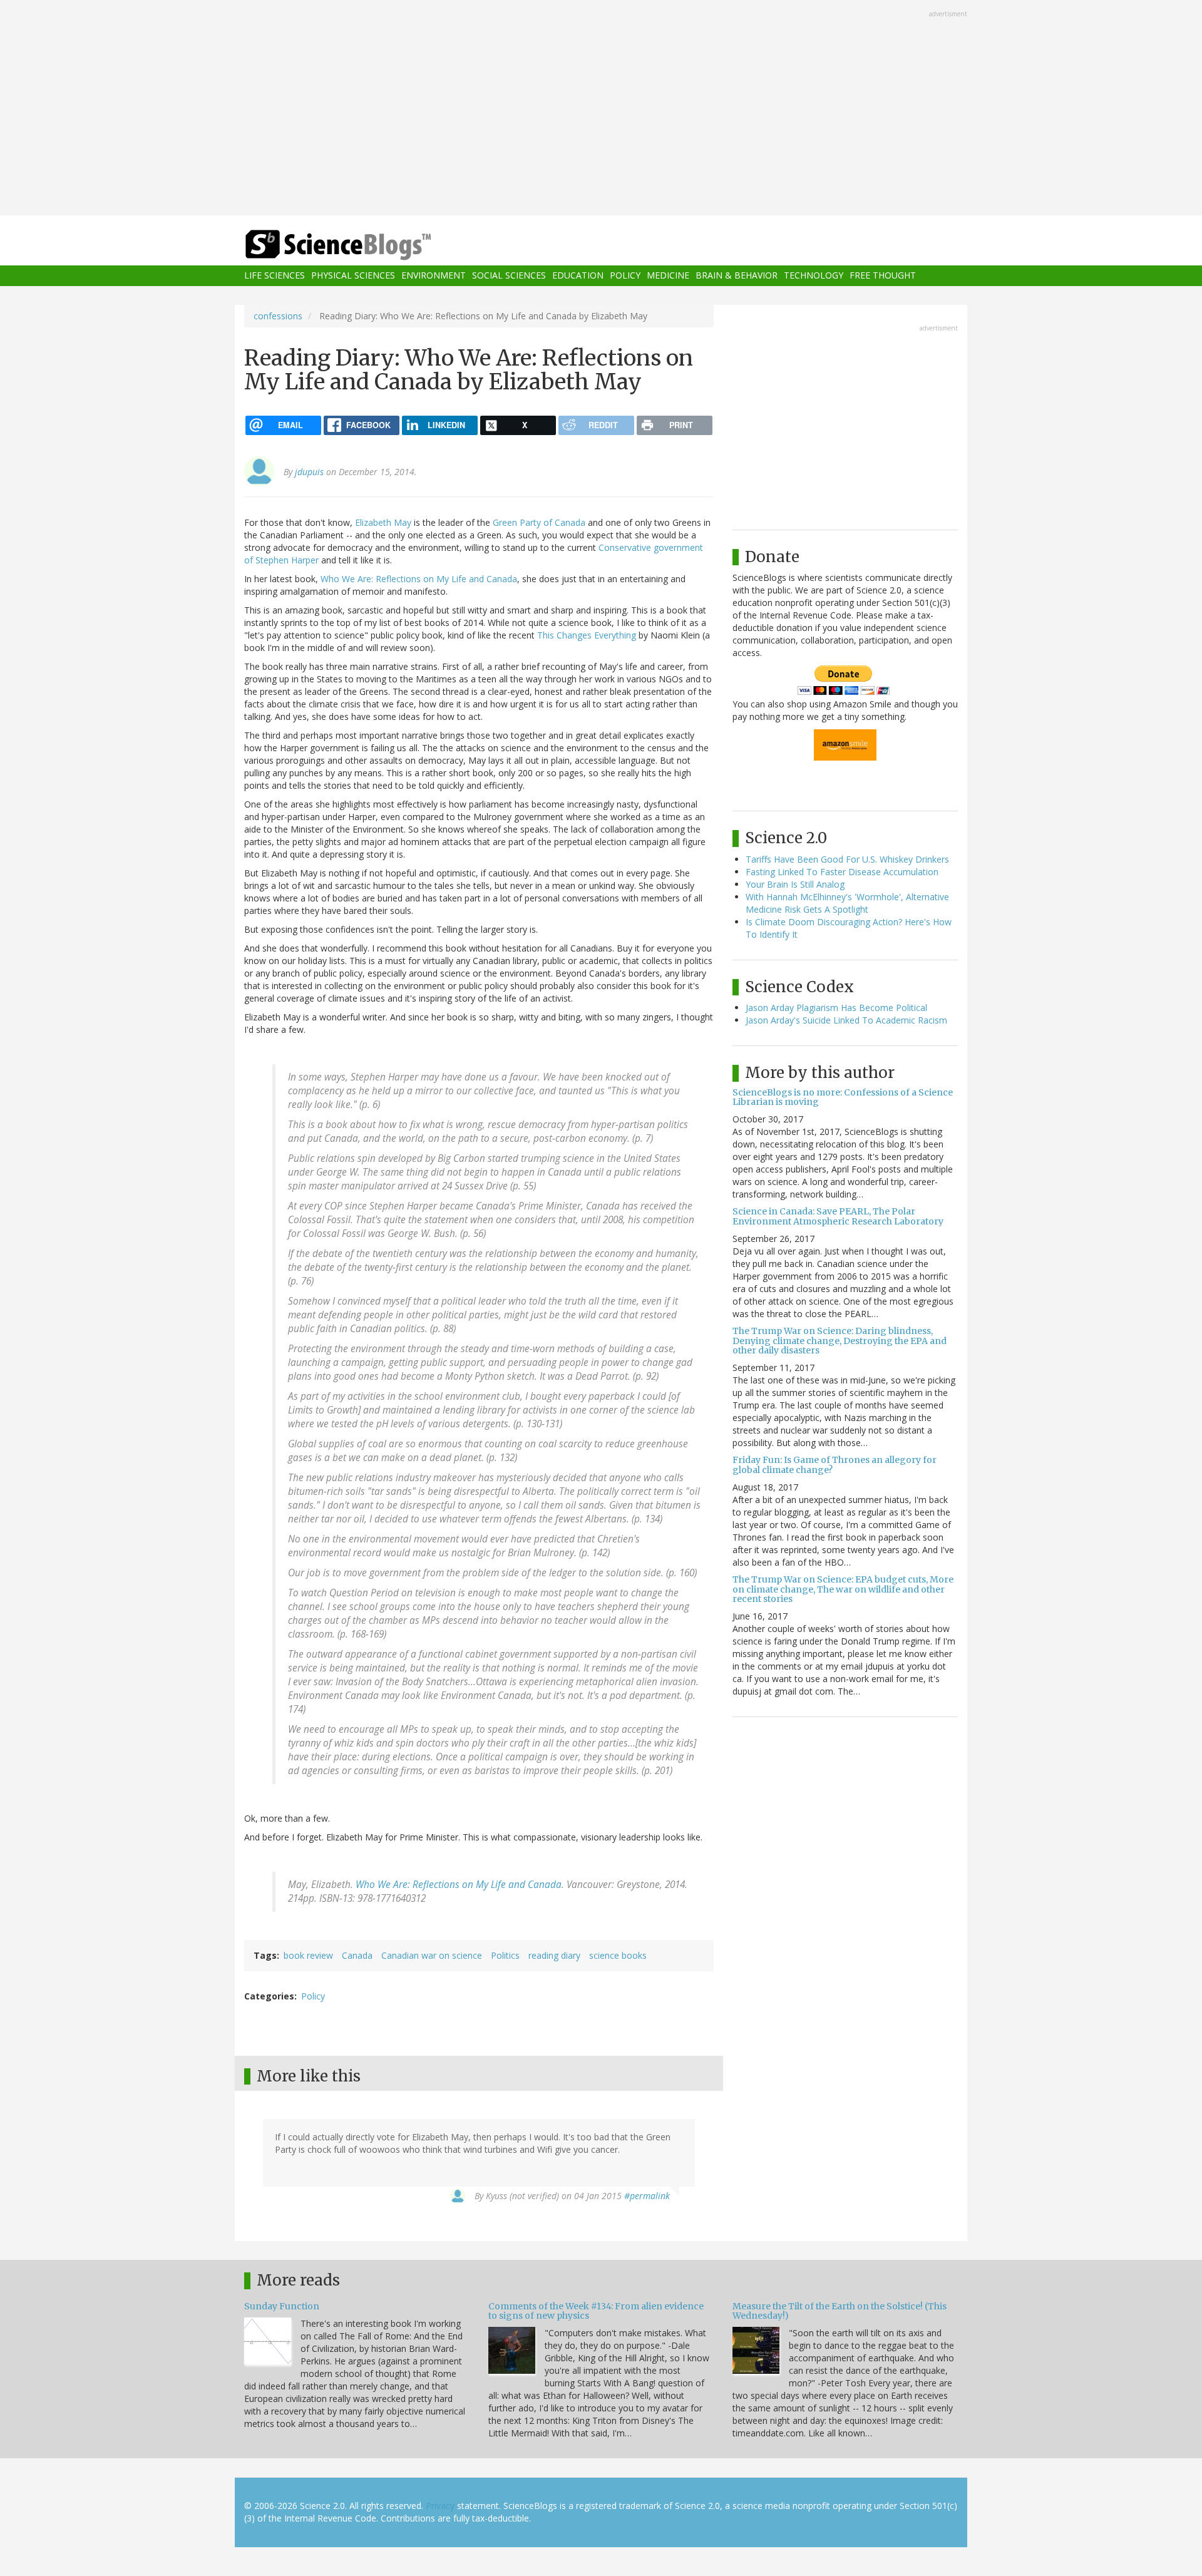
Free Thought (883, 276)
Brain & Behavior (737, 276)
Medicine (668, 276)
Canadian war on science (432, 1955)
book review (308, 1955)
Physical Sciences (353, 276)
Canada (357, 1955)
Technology (814, 276)
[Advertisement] (601, 109)
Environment (434, 276)
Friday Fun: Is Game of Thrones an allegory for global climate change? (835, 1465)
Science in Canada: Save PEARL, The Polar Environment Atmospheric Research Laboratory (838, 1216)
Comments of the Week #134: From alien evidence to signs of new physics (596, 2311)
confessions (278, 316)
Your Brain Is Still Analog (795, 884)
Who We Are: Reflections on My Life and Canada (419, 579)
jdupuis (309, 472)
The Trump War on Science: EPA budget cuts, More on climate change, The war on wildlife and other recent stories (843, 1589)
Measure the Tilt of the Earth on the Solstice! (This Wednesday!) (840, 2311)
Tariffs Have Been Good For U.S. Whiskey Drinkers (847, 859)
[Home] (363, 245)
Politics (505, 1955)
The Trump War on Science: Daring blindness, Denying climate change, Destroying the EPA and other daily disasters (840, 1341)
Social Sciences (509, 276)
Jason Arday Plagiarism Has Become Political (836, 1008)
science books (618, 1955)
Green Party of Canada (539, 522)
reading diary (554, 1955)
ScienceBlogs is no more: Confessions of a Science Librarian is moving (843, 1097)
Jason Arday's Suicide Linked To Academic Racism (846, 1020)
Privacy (440, 2506)
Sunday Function (282, 2306)
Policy (625, 276)
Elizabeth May (383, 522)
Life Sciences (275, 276)
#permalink (647, 2196)
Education (578, 276)
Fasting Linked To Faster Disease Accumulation (842, 872)
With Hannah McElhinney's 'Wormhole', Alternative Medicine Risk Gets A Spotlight (847, 903)
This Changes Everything (587, 635)
